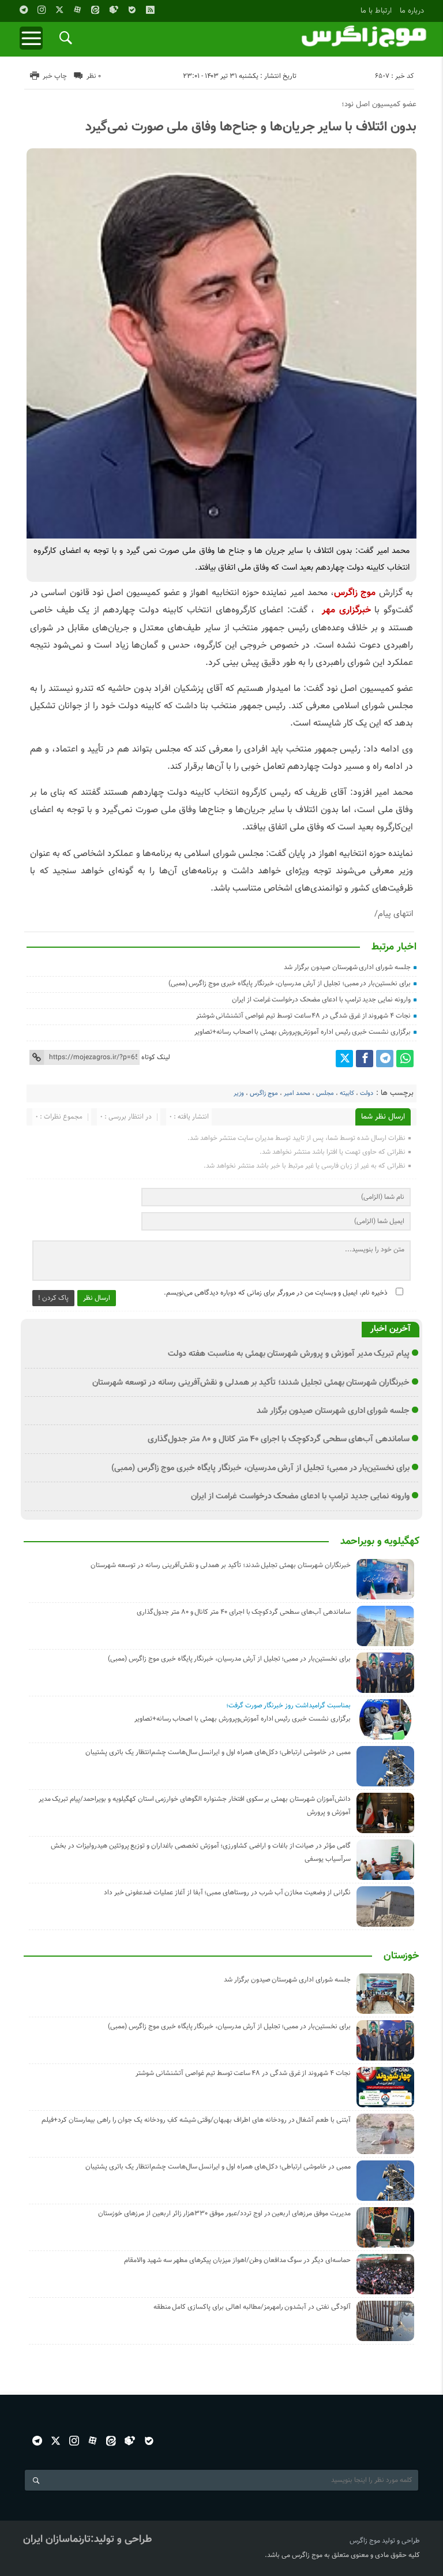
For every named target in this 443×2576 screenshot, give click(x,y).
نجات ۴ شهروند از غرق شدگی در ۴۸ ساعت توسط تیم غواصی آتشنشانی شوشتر (303, 1016)
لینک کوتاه (156, 1057)
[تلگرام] (24, 10)
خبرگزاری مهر (346, 610)
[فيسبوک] (365, 1059)
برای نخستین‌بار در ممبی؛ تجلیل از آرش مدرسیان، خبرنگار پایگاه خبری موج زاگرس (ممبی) (290, 984)
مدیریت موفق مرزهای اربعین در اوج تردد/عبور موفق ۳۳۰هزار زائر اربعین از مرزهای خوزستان (224, 2214)
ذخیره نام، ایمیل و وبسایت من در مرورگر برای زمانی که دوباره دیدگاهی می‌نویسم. (276, 1293)
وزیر (239, 1093)
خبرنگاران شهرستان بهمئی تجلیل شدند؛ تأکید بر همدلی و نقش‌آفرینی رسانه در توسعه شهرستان (251, 1383)
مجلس (325, 1093)
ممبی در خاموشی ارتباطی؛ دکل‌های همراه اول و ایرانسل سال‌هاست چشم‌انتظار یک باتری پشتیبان (218, 1752)
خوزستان (401, 1956)
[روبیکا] (114, 10)
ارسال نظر (97, 1298)
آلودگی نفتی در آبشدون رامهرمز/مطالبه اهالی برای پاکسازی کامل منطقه (252, 2307)
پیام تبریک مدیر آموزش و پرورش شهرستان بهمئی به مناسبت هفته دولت (289, 1354)
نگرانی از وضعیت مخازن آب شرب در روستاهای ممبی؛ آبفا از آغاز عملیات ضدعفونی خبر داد (227, 1893)
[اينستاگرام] (42, 10)
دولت (367, 1093)
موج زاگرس (264, 1093)
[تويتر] (59, 10)
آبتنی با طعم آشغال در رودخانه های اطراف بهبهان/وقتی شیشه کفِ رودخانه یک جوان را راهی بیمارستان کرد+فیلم (196, 2120)
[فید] (150, 10)
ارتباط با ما (376, 11)
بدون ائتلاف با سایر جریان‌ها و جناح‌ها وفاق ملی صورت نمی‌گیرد (251, 127)
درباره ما (412, 11)
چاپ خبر (55, 76)
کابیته (347, 1093)
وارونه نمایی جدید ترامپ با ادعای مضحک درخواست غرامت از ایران (321, 1000)
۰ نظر (94, 76)
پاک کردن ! (53, 1298)
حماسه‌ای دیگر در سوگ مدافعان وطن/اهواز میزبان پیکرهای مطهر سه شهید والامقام (237, 2260)
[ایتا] (95, 10)
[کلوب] (130, 2441)
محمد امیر (297, 1093)
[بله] (132, 10)
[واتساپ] (405, 1059)
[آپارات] (77, 10)
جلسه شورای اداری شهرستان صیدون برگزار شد (347, 967)
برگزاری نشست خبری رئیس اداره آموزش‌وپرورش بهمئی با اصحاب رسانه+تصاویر (303, 1032)
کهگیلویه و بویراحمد (380, 1542)
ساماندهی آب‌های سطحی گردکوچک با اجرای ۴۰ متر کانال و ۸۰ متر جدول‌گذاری (279, 1439)
